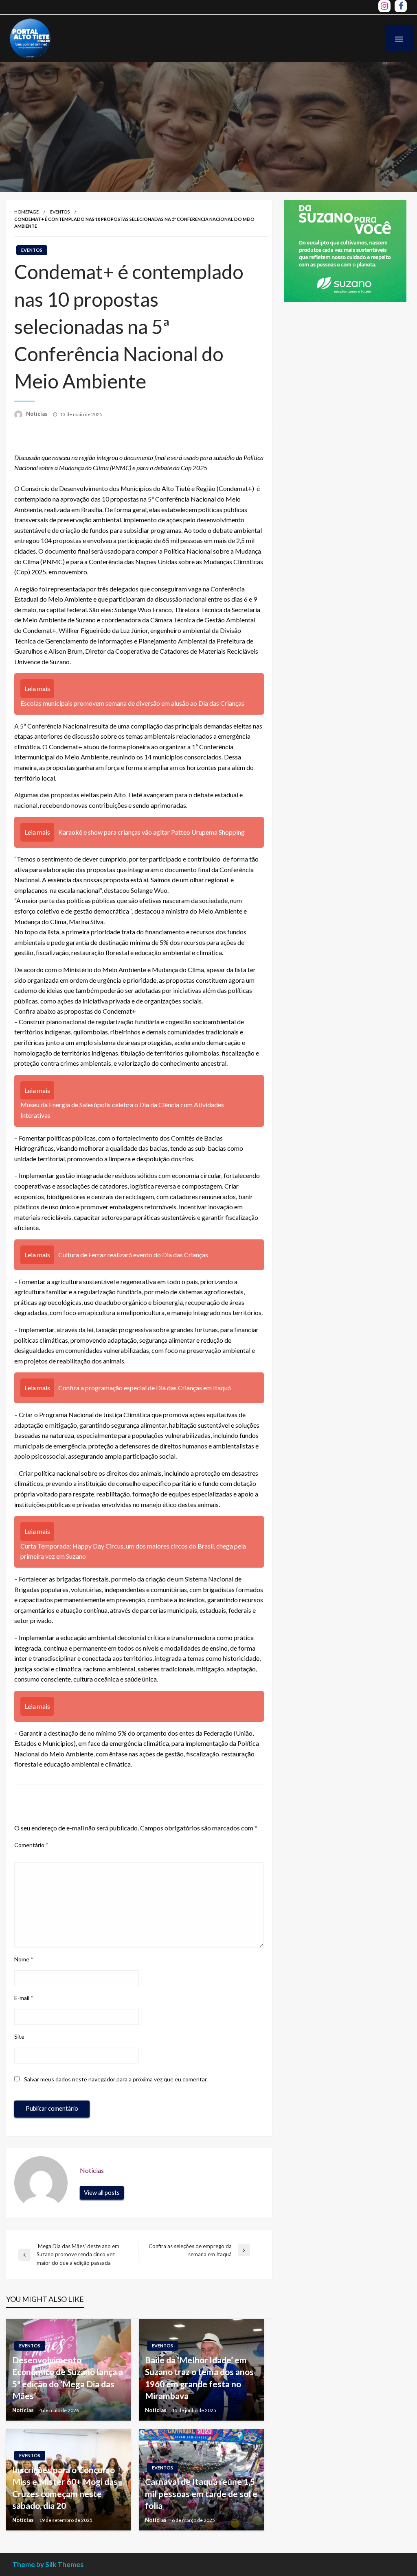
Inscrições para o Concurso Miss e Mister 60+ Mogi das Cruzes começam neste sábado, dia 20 (65, 2488)
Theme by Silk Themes (48, 2564)
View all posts (102, 2193)
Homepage (26, 212)
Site (19, 2036)
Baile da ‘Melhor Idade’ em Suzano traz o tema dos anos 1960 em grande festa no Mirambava (199, 2378)
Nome (24, 1959)
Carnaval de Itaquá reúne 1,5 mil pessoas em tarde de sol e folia (201, 2493)
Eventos (60, 212)
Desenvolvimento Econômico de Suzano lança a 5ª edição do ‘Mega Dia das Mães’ (68, 2378)
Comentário (31, 1845)
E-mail (24, 1998)
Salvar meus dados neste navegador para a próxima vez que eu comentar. (116, 2079)
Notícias (37, 414)
